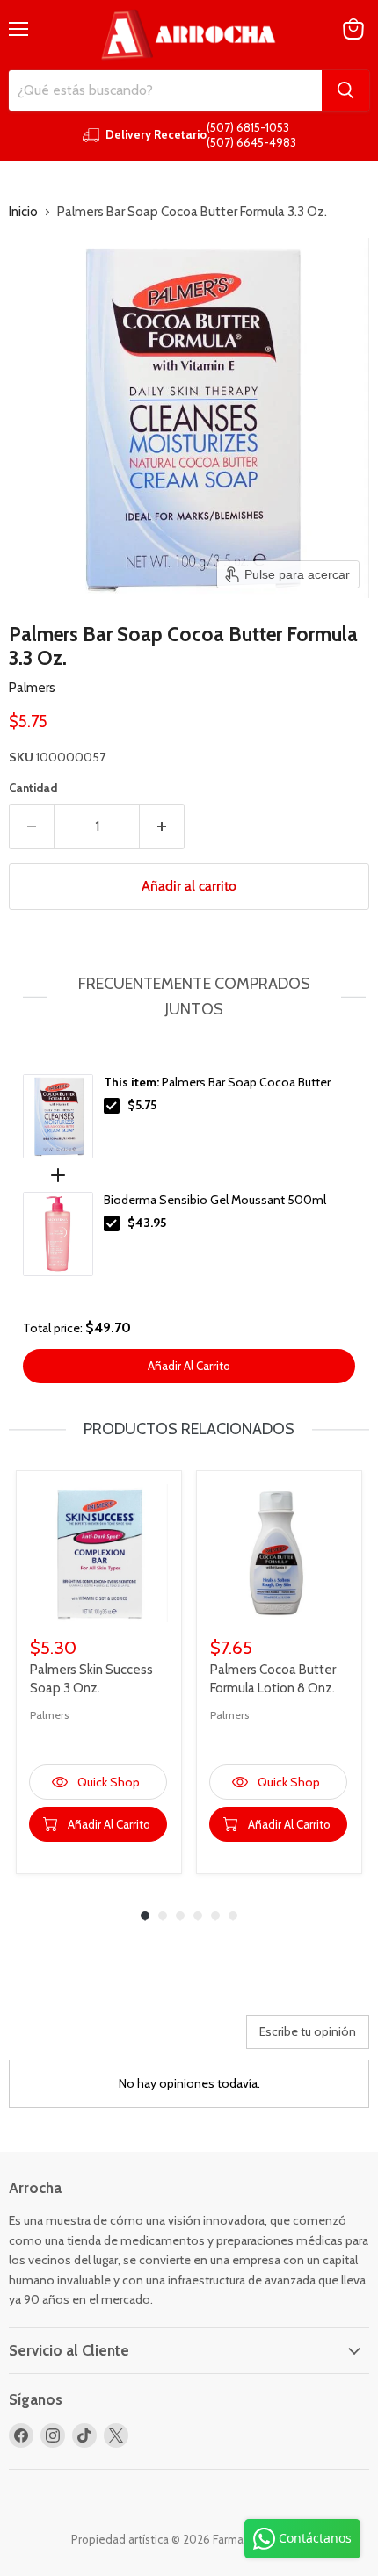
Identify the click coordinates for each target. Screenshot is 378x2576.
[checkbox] (112, 1106)
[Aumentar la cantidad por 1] (162, 826)
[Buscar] (345, 90)
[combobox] (165, 90)
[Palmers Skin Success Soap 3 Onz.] (99, 1553)
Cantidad (33, 788)
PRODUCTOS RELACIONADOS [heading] (189, 1429)
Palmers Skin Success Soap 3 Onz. (91, 1679)
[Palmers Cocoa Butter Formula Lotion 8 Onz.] (279, 1553)
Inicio (23, 212)
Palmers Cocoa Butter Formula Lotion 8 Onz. (273, 1679)
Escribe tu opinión (308, 2031)
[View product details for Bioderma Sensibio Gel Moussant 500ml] (58, 1234)
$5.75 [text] (142, 1105)
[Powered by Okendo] (53, 2038)
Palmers (32, 688)
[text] (189, 997)
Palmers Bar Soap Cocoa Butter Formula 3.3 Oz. (217, 1083)
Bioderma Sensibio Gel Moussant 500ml (215, 1200)
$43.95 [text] (147, 1223)
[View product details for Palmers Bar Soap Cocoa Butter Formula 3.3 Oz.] (58, 1116)
